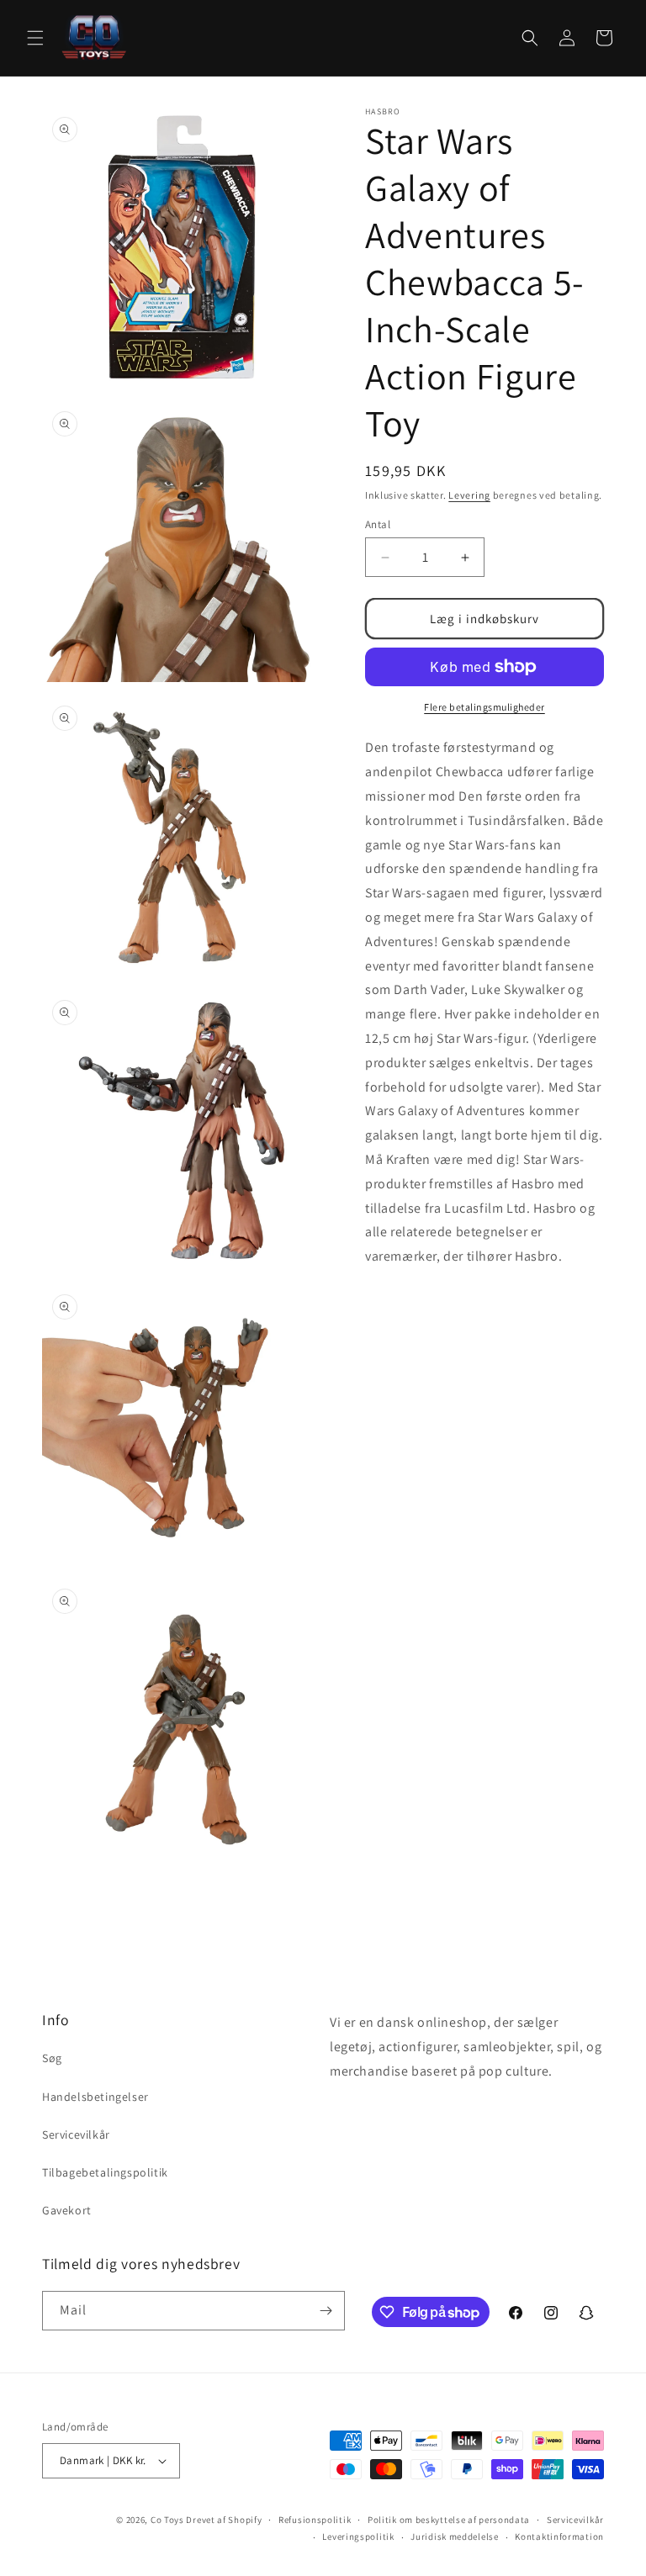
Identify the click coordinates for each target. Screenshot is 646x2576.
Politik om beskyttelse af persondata (449, 2520)
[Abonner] (326, 2311)
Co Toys (167, 2520)
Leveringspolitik (358, 2536)
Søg (52, 2058)
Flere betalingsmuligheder (484, 707)
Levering (469, 495)
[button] (35, 38)
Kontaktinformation (559, 2536)
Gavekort (67, 2210)
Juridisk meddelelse (454, 2536)
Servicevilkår (76, 2134)
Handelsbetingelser (95, 2097)
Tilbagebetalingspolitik (105, 2172)
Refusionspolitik (315, 2520)
